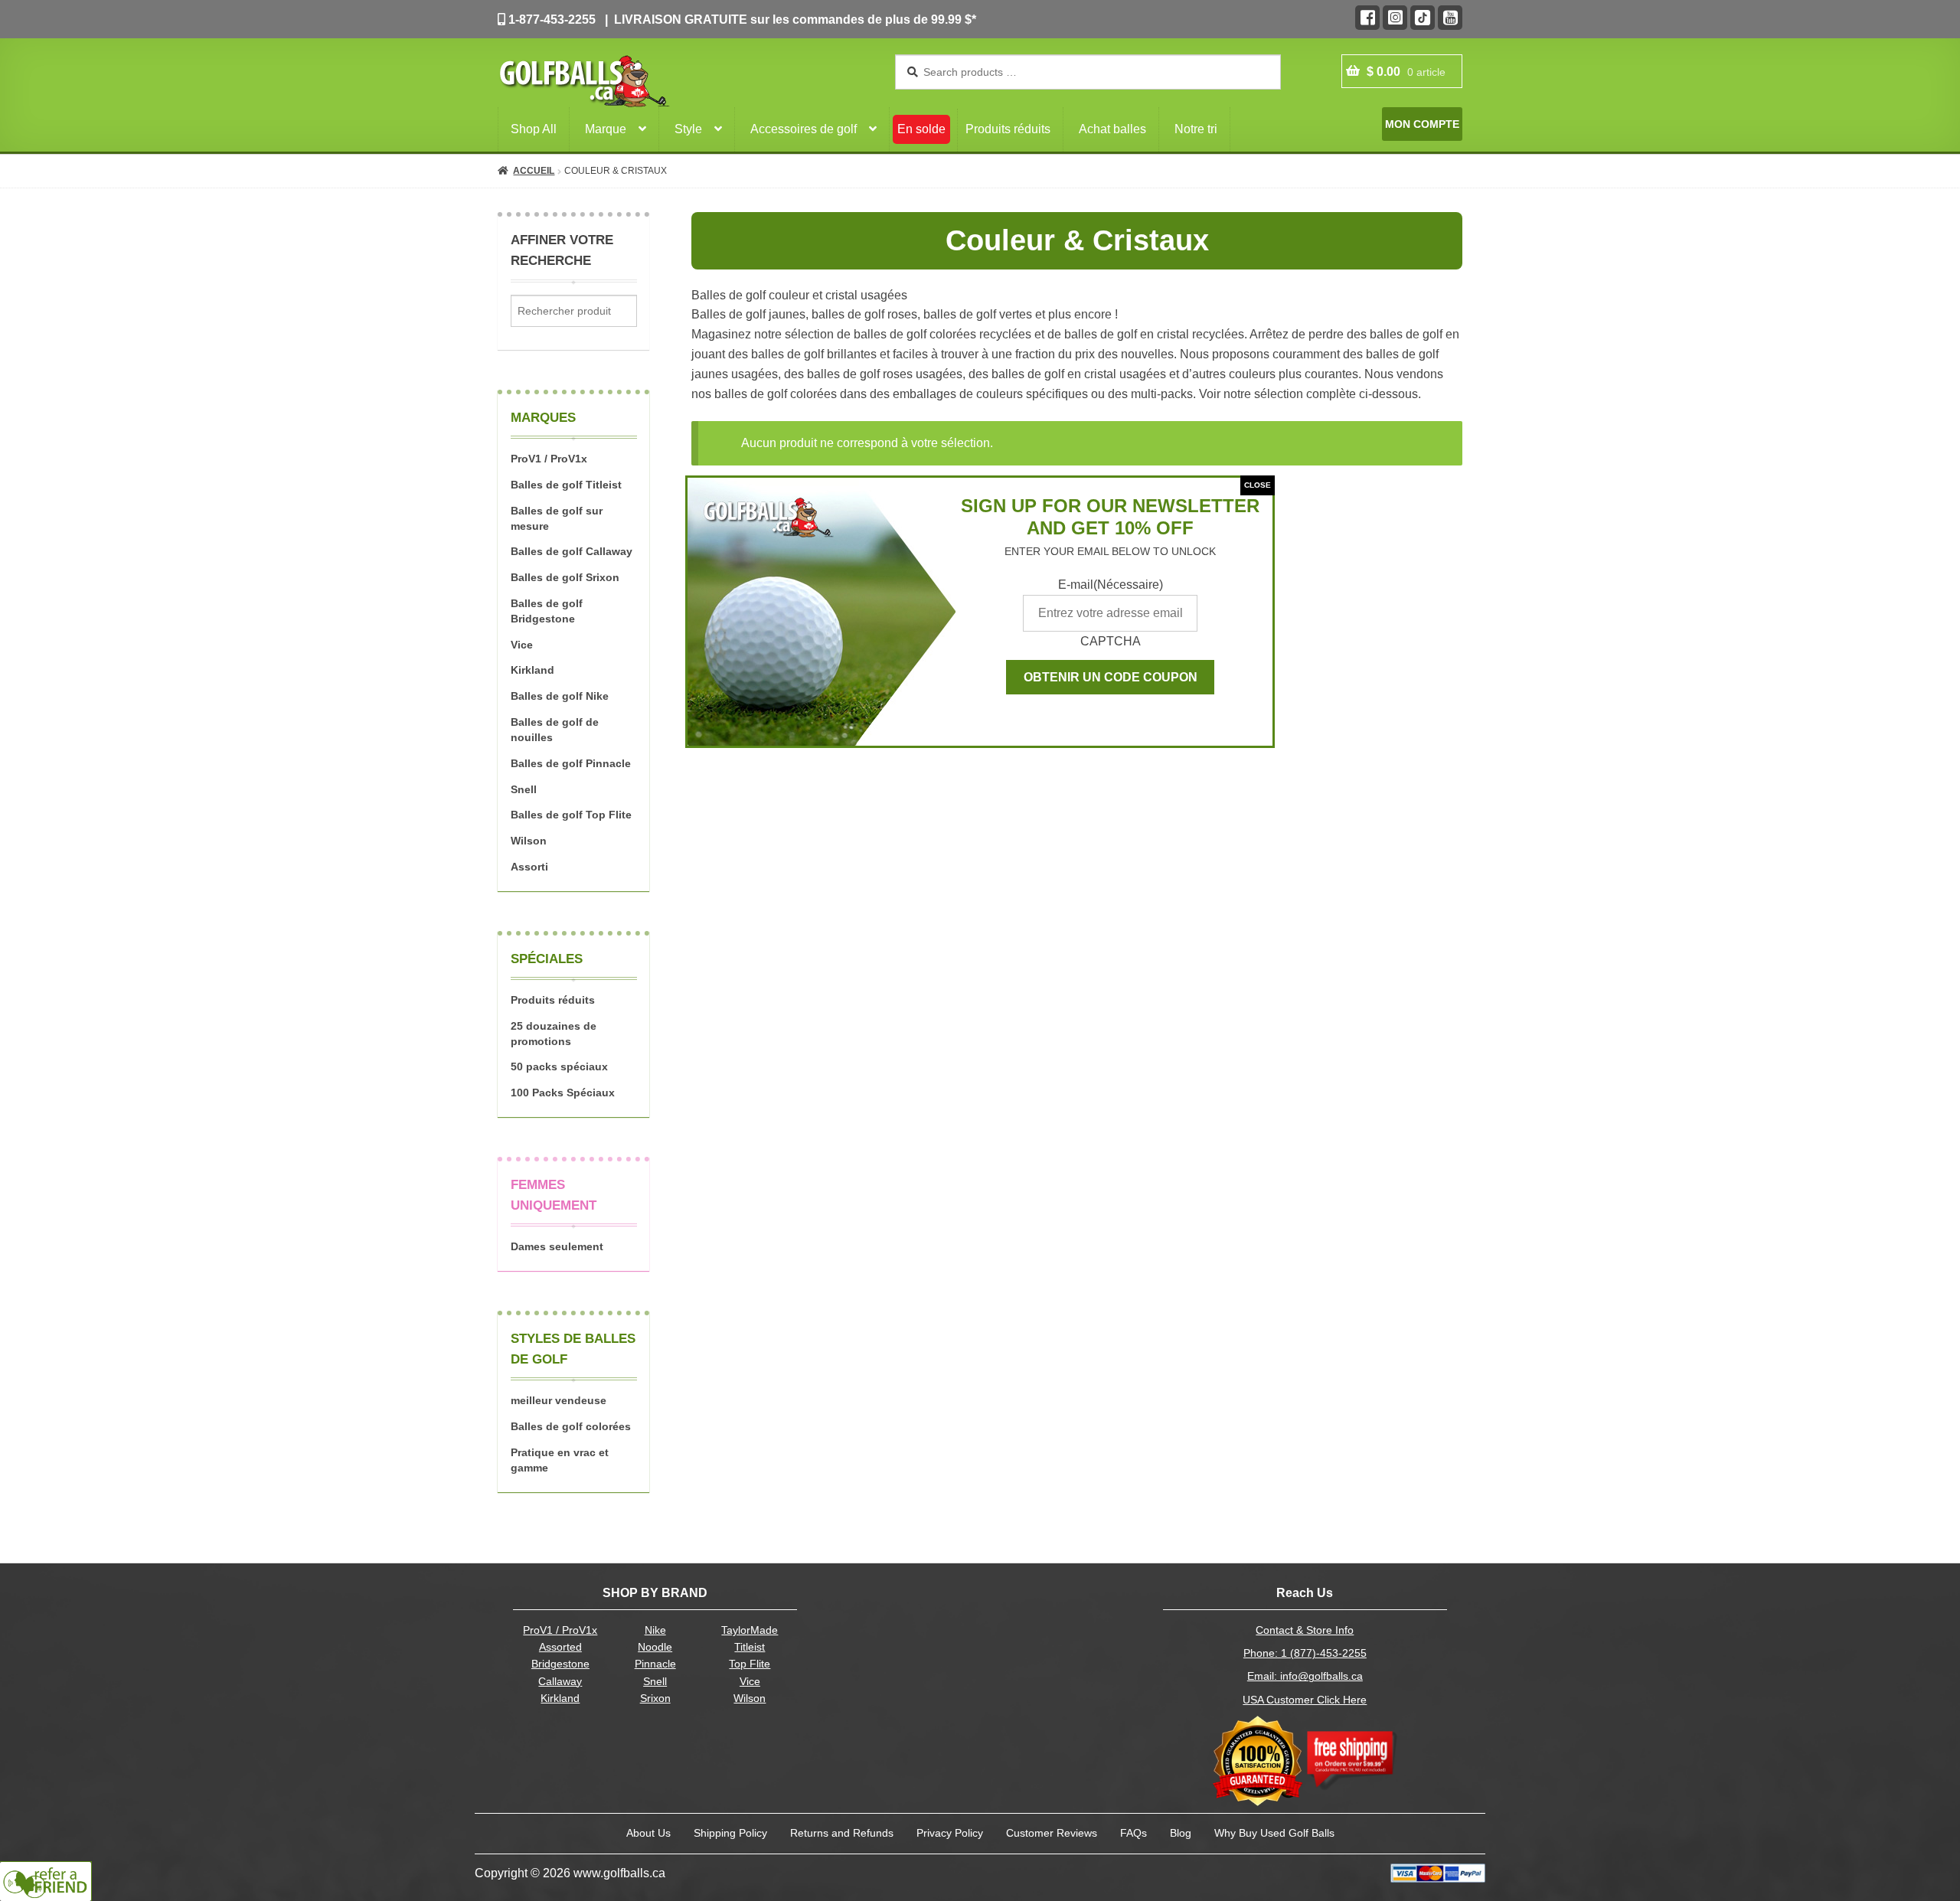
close (1258, 485)
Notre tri (1196, 129)
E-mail (1111, 585)
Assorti (529, 867)
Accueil (534, 171)
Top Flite (750, 1664)
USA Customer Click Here (1305, 1700)
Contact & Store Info (1305, 1630)
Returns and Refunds (842, 1833)
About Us (648, 1833)
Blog (1181, 1833)
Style (688, 129)
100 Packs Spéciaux (563, 1093)
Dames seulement (557, 1246)
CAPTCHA (1111, 641)
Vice (522, 645)
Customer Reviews (1052, 1833)
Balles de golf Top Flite (571, 815)
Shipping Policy (730, 1833)
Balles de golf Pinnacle (571, 763)
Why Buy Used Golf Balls (1274, 1833)
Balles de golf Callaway (572, 551)
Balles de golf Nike (560, 696)
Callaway (560, 1682)
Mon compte (1422, 124)
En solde (921, 129)
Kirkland (532, 670)
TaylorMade (750, 1630)
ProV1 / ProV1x (549, 459)
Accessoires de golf (804, 129)
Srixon (655, 1698)
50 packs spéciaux (559, 1066)
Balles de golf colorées (571, 1426)
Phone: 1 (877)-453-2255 (1305, 1653)
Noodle (655, 1647)
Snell (524, 789)
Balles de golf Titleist (566, 485)
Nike (655, 1630)
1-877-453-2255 (550, 20)
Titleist (750, 1647)
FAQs (1134, 1833)
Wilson (529, 841)
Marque (606, 129)
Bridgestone (560, 1664)
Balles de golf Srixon (565, 577)
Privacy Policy (950, 1833)
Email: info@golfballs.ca (1305, 1676)
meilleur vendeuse (559, 1400)
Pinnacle (655, 1664)
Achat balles (1112, 129)
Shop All (534, 129)
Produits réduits (1008, 129)
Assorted (560, 1647)
